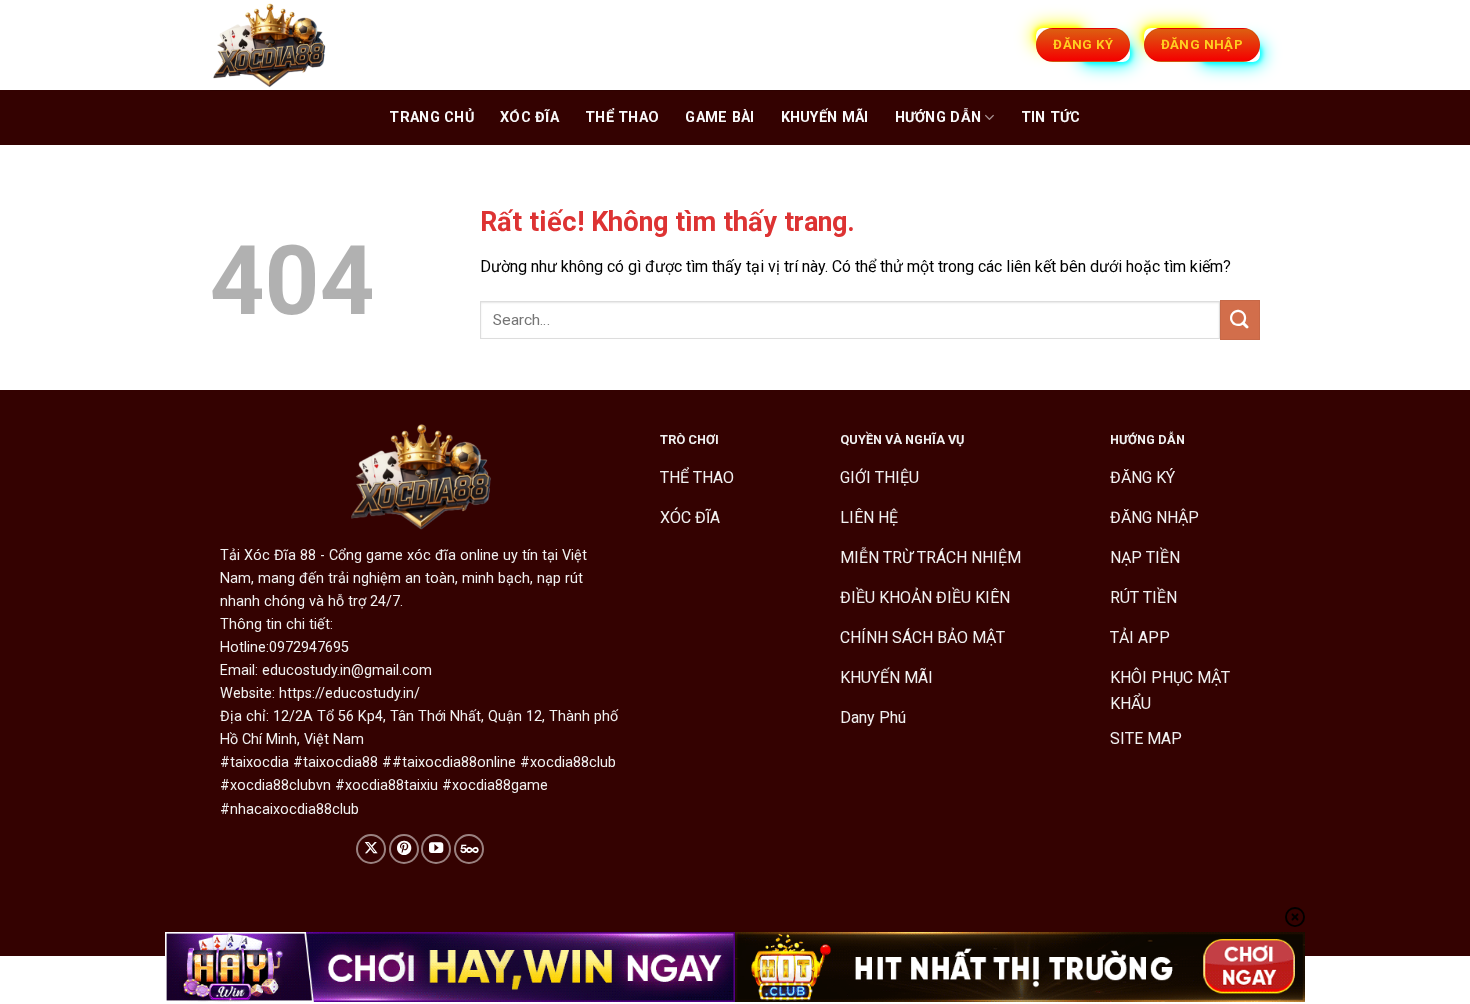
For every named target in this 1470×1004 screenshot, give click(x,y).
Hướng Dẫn (938, 117)
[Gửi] (1240, 319)
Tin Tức (1051, 117)
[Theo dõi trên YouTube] (436, 849)
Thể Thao (622, 117)
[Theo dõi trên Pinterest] (404, 849)
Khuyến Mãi (825, 117)
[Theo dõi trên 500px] (469, 849)
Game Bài (719, 117)
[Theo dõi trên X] (371, 849)
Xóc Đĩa (529, 117)
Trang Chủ (431, 117)
